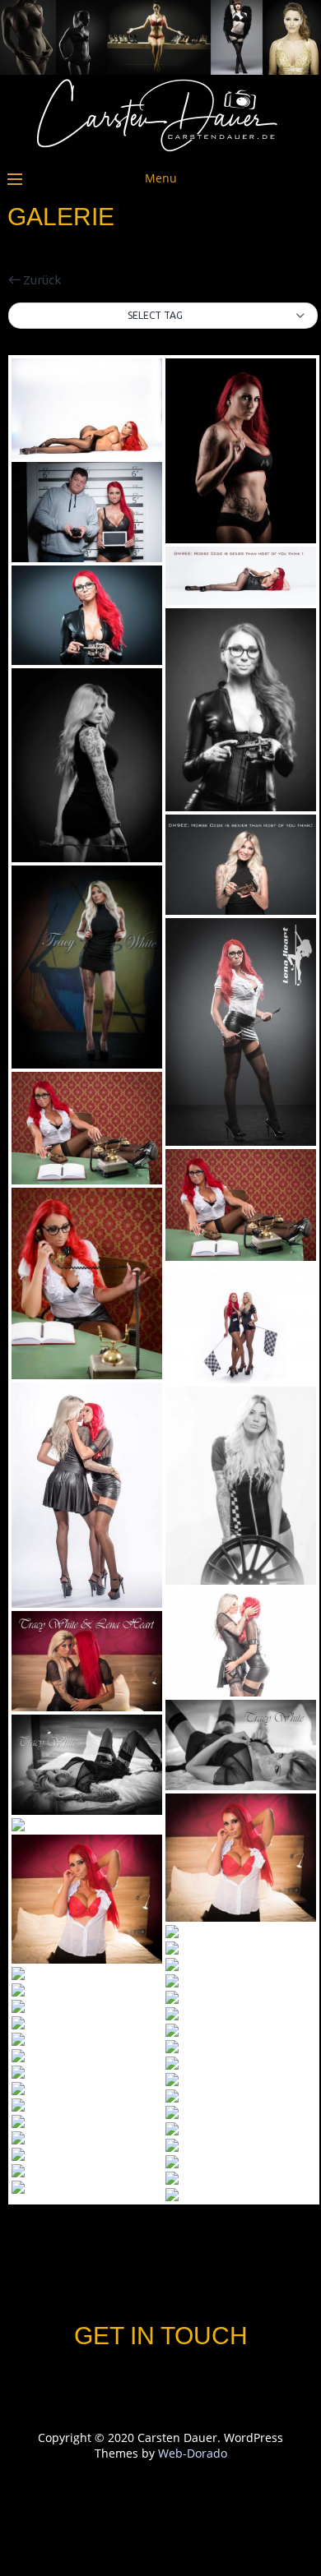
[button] (163, 316)
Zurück (41, 280)
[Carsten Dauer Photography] (160, 148)
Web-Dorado (193, 2453)
